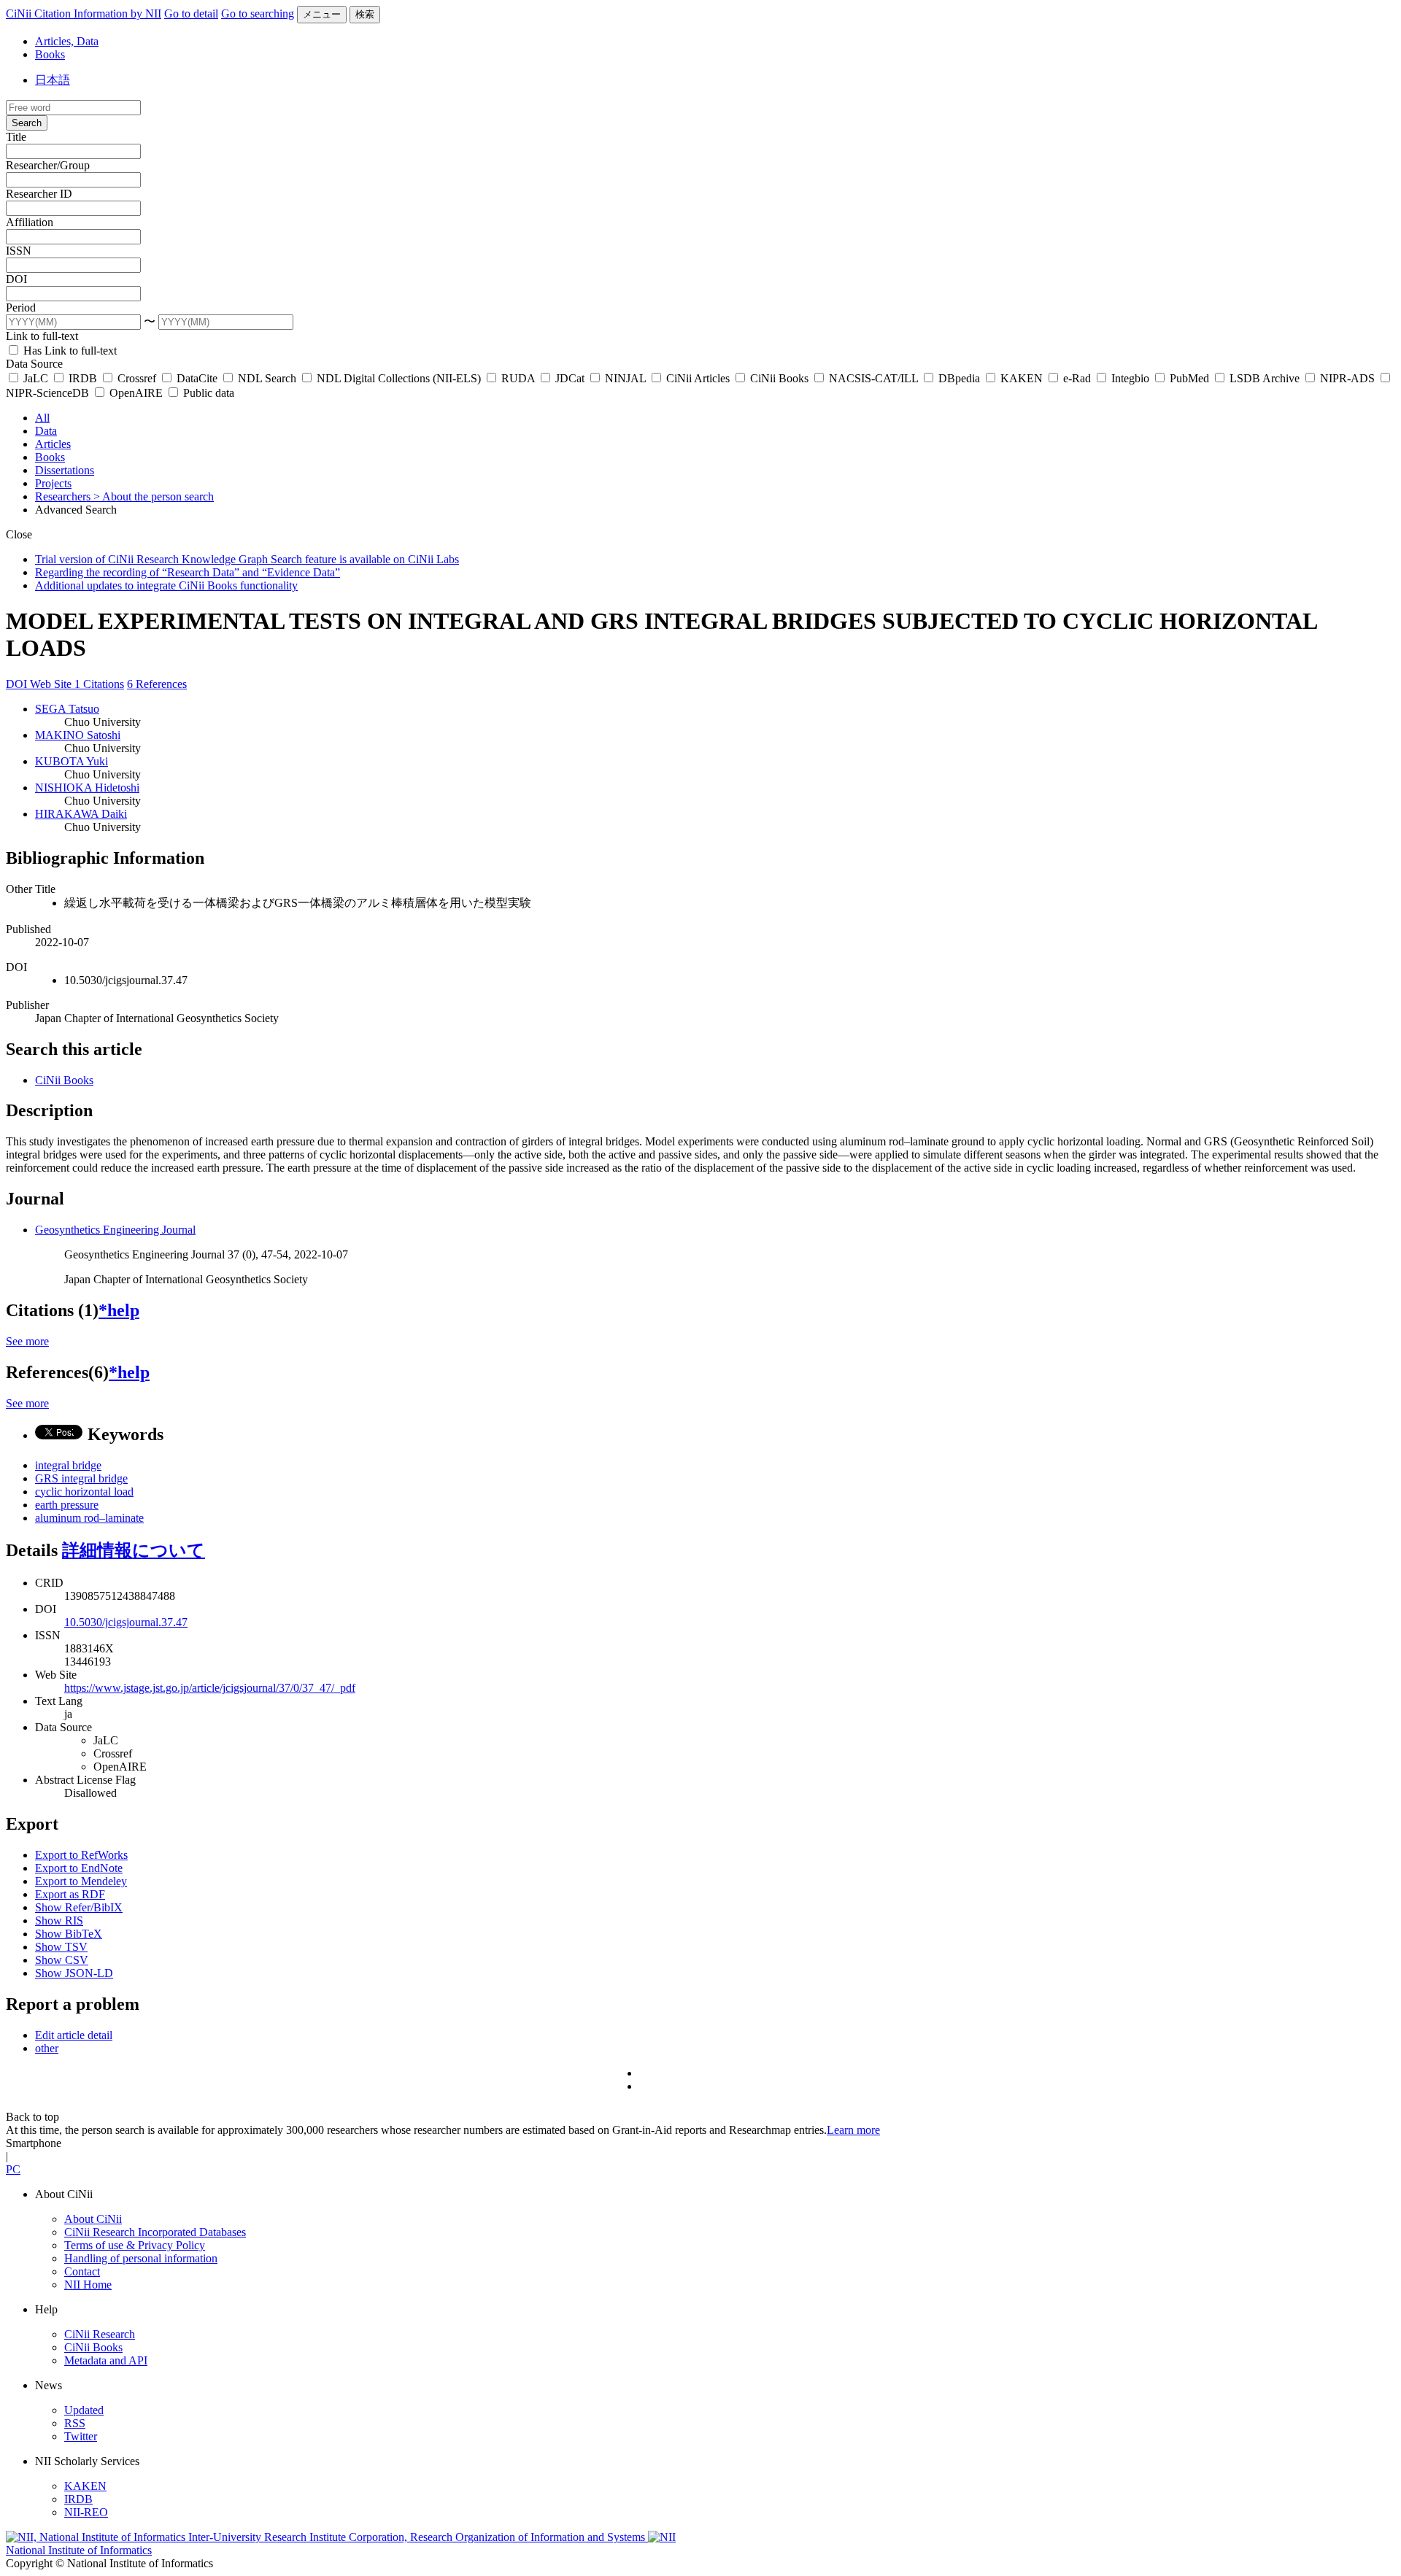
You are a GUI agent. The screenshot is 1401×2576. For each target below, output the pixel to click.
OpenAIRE (136, 393)
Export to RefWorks (81, 1855)
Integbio (1130, 378)
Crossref (137, 378)
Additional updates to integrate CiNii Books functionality (166, 585)
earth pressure (67, 1505)
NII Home (88, 2285)
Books (50, 54)
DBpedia (959, 378)
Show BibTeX (69, 1934)
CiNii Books (779, 378)
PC (13, 2169)
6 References (157, 684)
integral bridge (68, 1465)
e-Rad (1077, 378)
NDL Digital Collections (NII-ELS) (399, 378)
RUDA (518, 378)
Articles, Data (67, 41)
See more (27, 1341)
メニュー (322, 14)
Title (16, 137)
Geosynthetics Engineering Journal (115, 1230)
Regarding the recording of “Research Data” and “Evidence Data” (188, 572)
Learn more (853, 2130)
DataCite (197, 378)
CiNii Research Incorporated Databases (155, 2232)
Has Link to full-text (69, 351)
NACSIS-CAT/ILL (873, 378)
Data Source (34, 364)
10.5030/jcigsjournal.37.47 (126, 1622)
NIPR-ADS (1347, 378)
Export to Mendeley (81, 1881)
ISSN (19, 251)
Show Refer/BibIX (79, 1907)
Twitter (81, 2436)
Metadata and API (106, 2360)
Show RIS (59, 1921)
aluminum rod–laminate (89, 1518)
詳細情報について (134, 1550)
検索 (365, 14)
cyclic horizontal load (84, 1492)
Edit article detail (74, 2035)
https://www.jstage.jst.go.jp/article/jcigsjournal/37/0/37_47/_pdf (210, 1688)
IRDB (83, 378)
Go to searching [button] (258, 13)
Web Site (52, 684)
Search (27, 123)
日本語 (53, 80)
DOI (16, 279)
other (47, 2048)
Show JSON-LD (74, 1973)
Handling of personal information (141, 2258)
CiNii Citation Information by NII (84, 13)
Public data (207, 393)
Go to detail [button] (191, 13)
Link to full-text (42, 336)
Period (21, 308)
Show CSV (62, 1960)
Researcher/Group (48, 165)
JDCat (570, 378)
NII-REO (86, 2512)
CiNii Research (100, 2334)
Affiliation (30, 222)
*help (119, 1310)
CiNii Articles (698, 378)
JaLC (36, 378)
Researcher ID (39, 194)
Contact (82, 2271)
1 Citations (99, 684)
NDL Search (267, 378)
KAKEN (1022, 378)
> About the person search (154, 496)
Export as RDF (70, 1894)
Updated (84, 2410)
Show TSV (61, 1947)
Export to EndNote (79, 1868)
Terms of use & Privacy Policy (135, 2245)
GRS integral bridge (81, 1478)
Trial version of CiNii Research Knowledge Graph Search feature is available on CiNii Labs (247, 559)
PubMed (1189, 378)
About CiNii (93, 2219)
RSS (75, 2423)
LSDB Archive (1265, 378)
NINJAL (625, 378)
